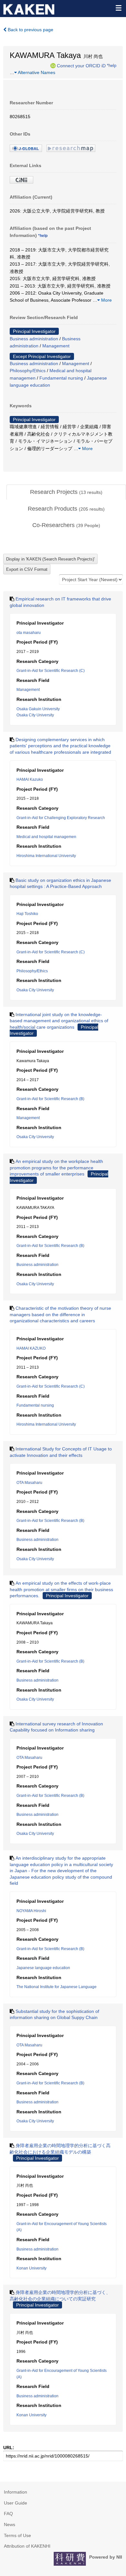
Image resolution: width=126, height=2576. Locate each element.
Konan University (31, 2268)
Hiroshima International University (46, 856)
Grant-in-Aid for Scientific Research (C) (51, 671)
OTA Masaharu (29, 1483)
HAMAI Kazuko (30, 779)
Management (56, 346)
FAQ (8, 2514)
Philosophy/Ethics (28, 371)
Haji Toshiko (27, 914)
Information (16, 2492)
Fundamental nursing (61, 378)
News (10, 2524)
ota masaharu (29, 633)
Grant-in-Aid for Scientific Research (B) (50, 1099)
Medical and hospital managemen (46, 837)
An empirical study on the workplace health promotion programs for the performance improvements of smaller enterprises (56, 1168)
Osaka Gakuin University (38, 709)
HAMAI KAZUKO (31, 1348)
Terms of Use (17, 2535)
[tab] (66, 492)
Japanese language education (43, 1968)
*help (112, 65)
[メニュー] (118, 8)
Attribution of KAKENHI (27, 2546)
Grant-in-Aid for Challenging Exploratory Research (61, 818)
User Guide (16, 2503)
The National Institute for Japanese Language (57, 1987)
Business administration (34, 339)
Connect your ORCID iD (81, 65)
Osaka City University (35, 715)
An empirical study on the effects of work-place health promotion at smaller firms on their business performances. (61, 1589)
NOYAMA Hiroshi (31, 1911)
